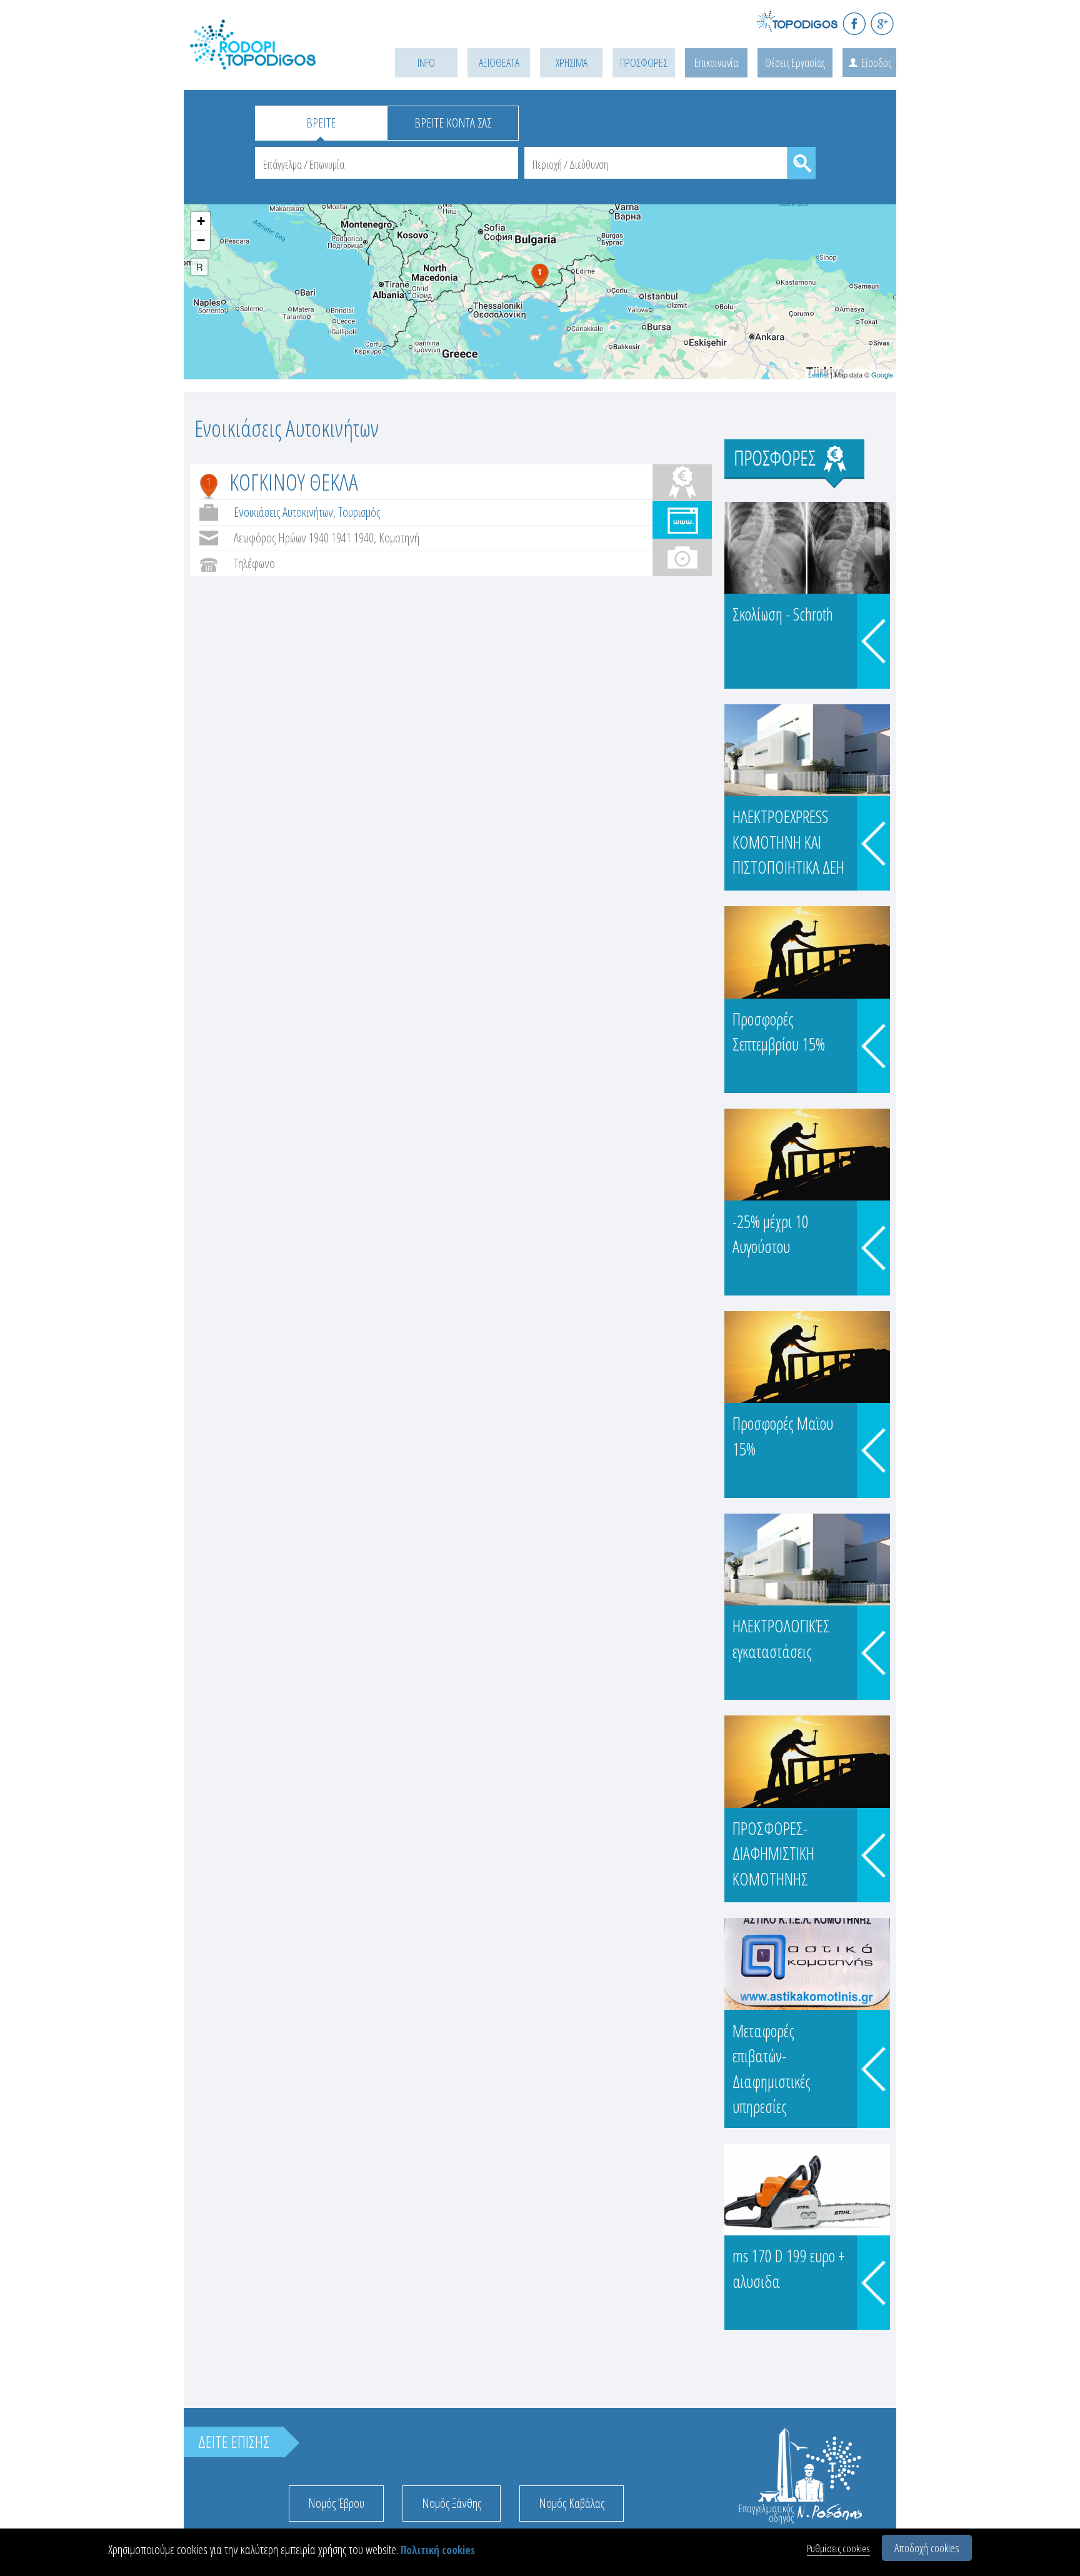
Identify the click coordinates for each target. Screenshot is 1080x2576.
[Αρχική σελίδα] (271, 60)
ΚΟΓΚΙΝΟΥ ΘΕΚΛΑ (294, 482)
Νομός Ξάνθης (452, 2503)
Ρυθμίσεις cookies (838, 2548)
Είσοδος (876, 62)
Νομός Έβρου (336, 2503)
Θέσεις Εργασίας (795, 62)
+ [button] (201, 221)
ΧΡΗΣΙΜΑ (572, 62)
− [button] (201, 240)
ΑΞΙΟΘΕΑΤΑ (499, 62)
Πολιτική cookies (438, 2550)
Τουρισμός (359, 512)
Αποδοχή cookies (927, 2548)
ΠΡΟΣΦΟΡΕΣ (644, 62)
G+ (882, 23)
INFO (426, 62)
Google (882, 374)
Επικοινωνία (716, 62)
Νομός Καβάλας (572, 2503)
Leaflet (818, 374)
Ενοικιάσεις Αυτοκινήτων (283, 512)
